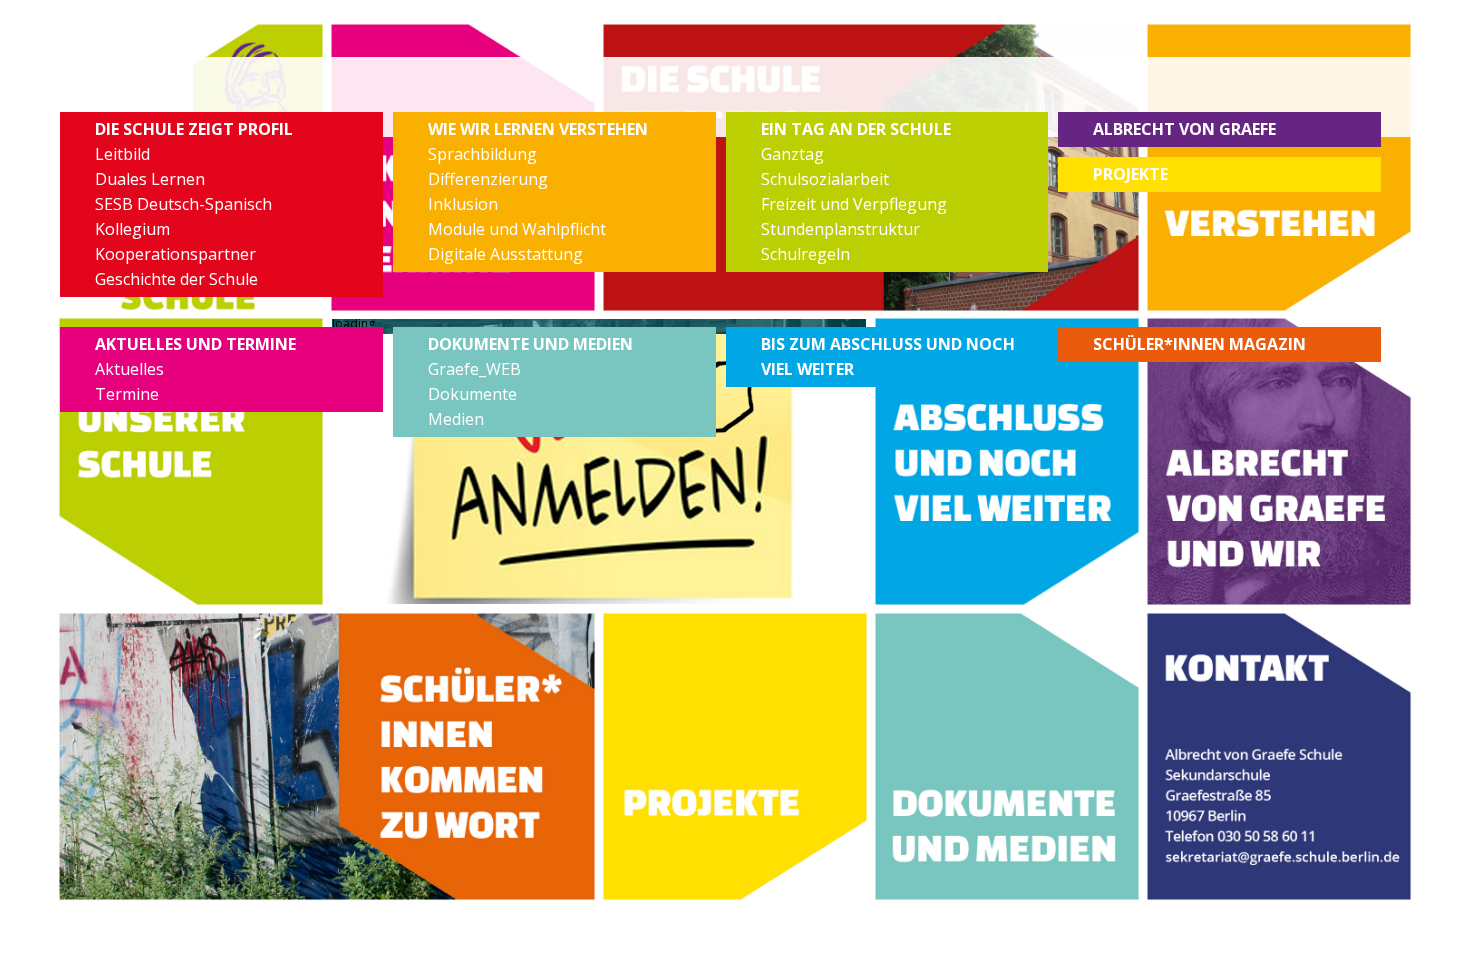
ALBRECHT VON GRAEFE (1184, 129)
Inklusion (463, 204)
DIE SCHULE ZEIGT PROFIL (194, 129)
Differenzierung (488, 179)
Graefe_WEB (474, 369)
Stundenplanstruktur (840, 229)
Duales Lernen (150, 179)
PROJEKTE (1130, 174)
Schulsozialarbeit (825, 179)
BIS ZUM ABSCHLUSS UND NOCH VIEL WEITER (888, 356)
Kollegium (132, 229)
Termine (127, 394)
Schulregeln (805, 254)
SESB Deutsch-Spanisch (183, 204)
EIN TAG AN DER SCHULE (856, 129)
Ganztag (792, 154)
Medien (456, 419)
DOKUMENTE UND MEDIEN (530, 344)
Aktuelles (129, 369)
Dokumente (472, 394)
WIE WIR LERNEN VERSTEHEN (538, 129)
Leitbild (122, 154)
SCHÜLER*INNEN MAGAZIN (1199, 344)
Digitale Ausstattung (505, 254)
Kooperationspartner (175, 254)
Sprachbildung (482, 154)
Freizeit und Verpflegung (854, 204)
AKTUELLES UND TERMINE (195, 344)
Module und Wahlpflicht (517, 229)
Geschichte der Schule (176, 279)
